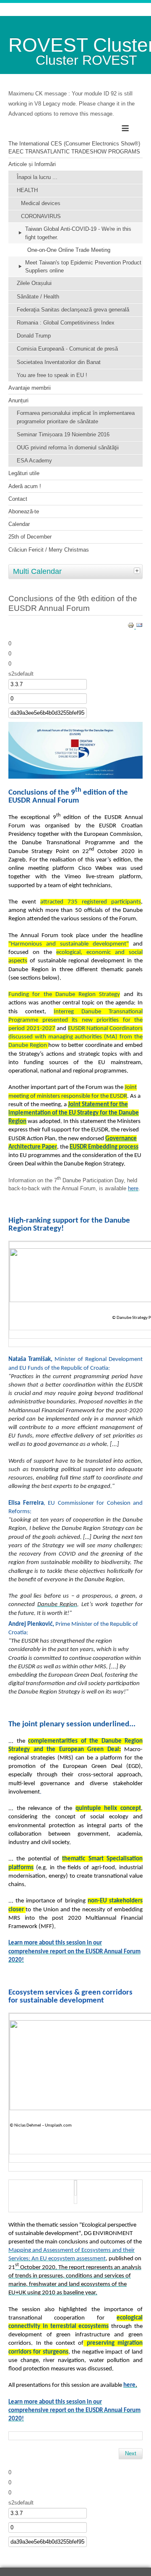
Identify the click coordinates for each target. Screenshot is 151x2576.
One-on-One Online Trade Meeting (69, 250)
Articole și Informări (32, 164)
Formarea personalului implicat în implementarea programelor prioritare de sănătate (76, 417)
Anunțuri (18, 400)
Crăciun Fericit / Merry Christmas (49, 550)
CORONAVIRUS (41, 216)
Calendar (19, 524)
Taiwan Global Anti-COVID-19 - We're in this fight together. (78, 233)
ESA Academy (34, 461)
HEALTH (27, 190)
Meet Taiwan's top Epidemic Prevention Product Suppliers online (83, 267)
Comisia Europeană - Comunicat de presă (67, 349)
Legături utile (24, 473)
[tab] (138, 571)
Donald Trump (34, 336)
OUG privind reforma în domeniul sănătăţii (68, 448)
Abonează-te (24, 511)
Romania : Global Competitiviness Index (66, 323)
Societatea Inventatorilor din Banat (59, 362)
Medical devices (41, 203)
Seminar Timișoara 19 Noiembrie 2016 (63, 435)
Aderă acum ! (25, 486)
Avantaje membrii (30, 388)
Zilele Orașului (34, 283)
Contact (18, 499)
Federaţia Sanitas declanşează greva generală (73, 310)
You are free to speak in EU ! (52, 375)
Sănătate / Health (38, 297)
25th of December (30, 537)
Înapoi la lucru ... (37, 177)
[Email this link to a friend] (139, 627)
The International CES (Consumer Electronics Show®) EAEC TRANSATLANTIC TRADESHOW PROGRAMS (74, 148)
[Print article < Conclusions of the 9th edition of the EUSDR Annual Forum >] (132, 627)
